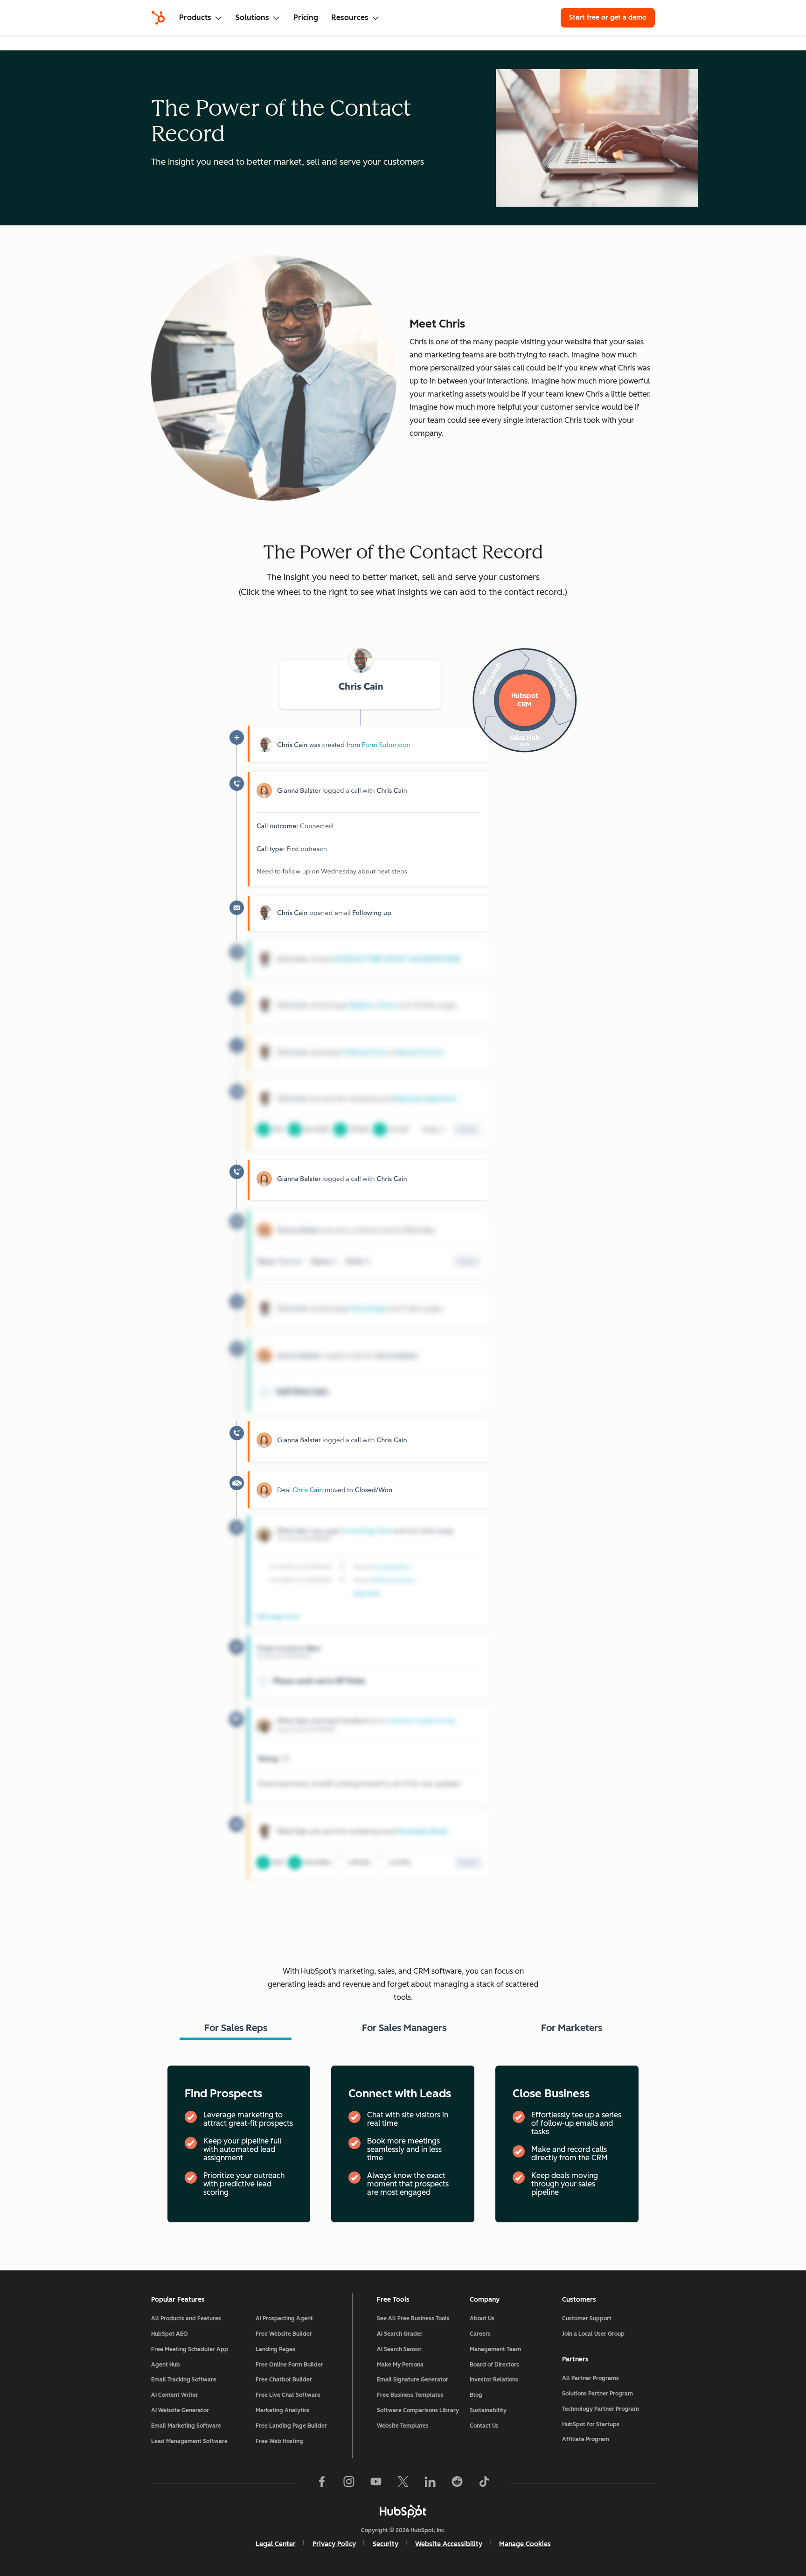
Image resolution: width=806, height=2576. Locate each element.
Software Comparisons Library (418, 2410)
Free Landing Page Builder (291, 2426)
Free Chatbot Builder (284, 2380)
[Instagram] (349, 2484)
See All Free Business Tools (413, 2318)
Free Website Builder (284, 2334)
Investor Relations (494, 2380)
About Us (482, 2318)
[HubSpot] (158, 18)
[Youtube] (376, 2484)
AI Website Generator (180, 2410)
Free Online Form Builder (289, 2365)
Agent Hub (166, 2365)
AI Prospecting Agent (284, 2318)
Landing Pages (275, 2349)
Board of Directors (494, 2365)
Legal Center (276, 2544)
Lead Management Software (189, 2441)
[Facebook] (322, 2484)
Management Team (495, 2349)
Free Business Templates (410, 2395)
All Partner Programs (591, 2378)
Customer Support (587, 2318)
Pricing (306, 17)
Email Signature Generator (413, 2380)
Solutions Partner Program (598, 2394)
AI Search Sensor (399, 2349)
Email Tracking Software (184, 2380)
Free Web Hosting (279, 2441)
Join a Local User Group (593, 2334)
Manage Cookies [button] (525, 2544)
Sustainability (488, 2410)
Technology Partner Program (601, 2409)
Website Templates (403, 2426)
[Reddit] (457, 2484)
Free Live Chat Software (288, 2395)
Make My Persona (400, 2365)
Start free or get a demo (608, 17)
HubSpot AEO (170, 2334)
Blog (476, 2395)
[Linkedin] (430, 2484)
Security (386, 2544)
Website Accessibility (449, 2544)
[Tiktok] (484, 2484)
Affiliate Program (586, 2439)
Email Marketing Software (186, 2426)
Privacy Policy (334, 2544)
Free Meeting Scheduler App (190, 2349)
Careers (480, 2334)
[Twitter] (403, 2484)
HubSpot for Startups (591, 2424)
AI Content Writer (175, 2395)
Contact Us (484, 2426)
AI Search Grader (400, 2334)
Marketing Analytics (283, 2410)
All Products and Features (186, 2318)
